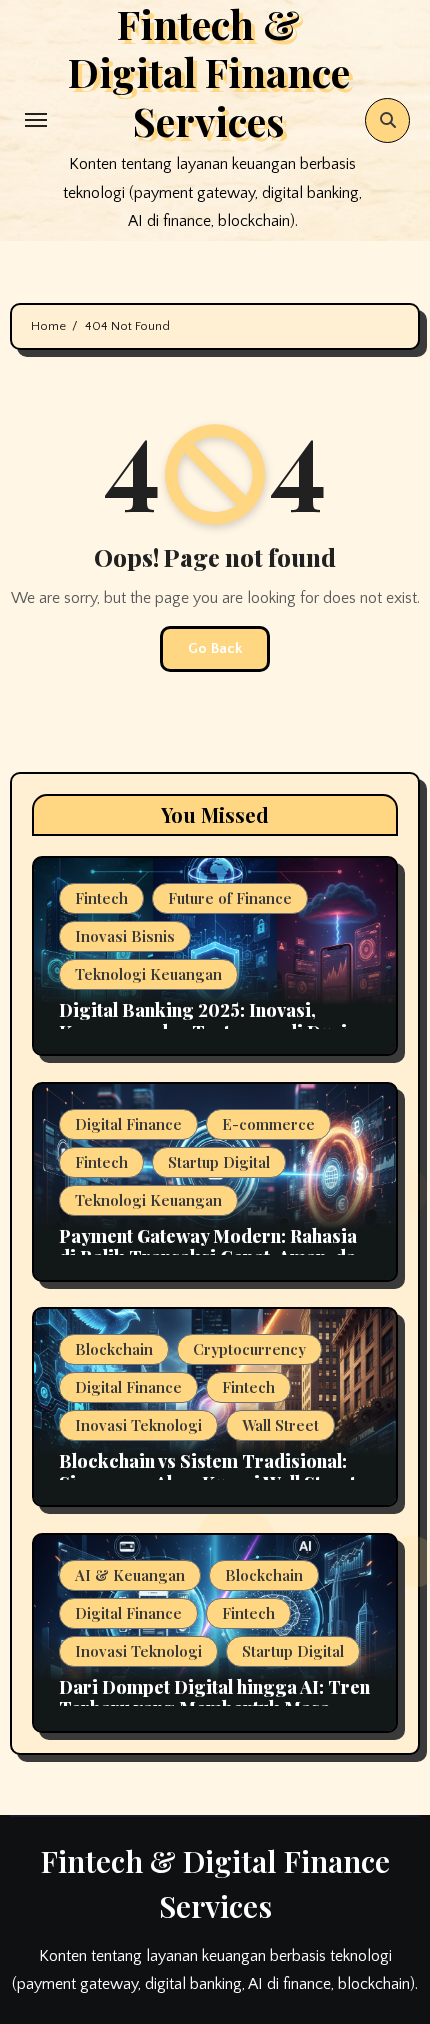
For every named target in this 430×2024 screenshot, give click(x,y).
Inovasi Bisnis (125, 936)
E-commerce (268, 1124)
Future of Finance (230, 898)
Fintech (101, 898)
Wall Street (280, 1425)
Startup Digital (219, 1162)
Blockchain (114, 1349)
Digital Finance (128, 1124)
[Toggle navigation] (36, 120)
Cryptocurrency (249, 1349)
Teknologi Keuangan (148, 974)
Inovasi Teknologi (138, 1425)
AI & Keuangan (130, 1575)
